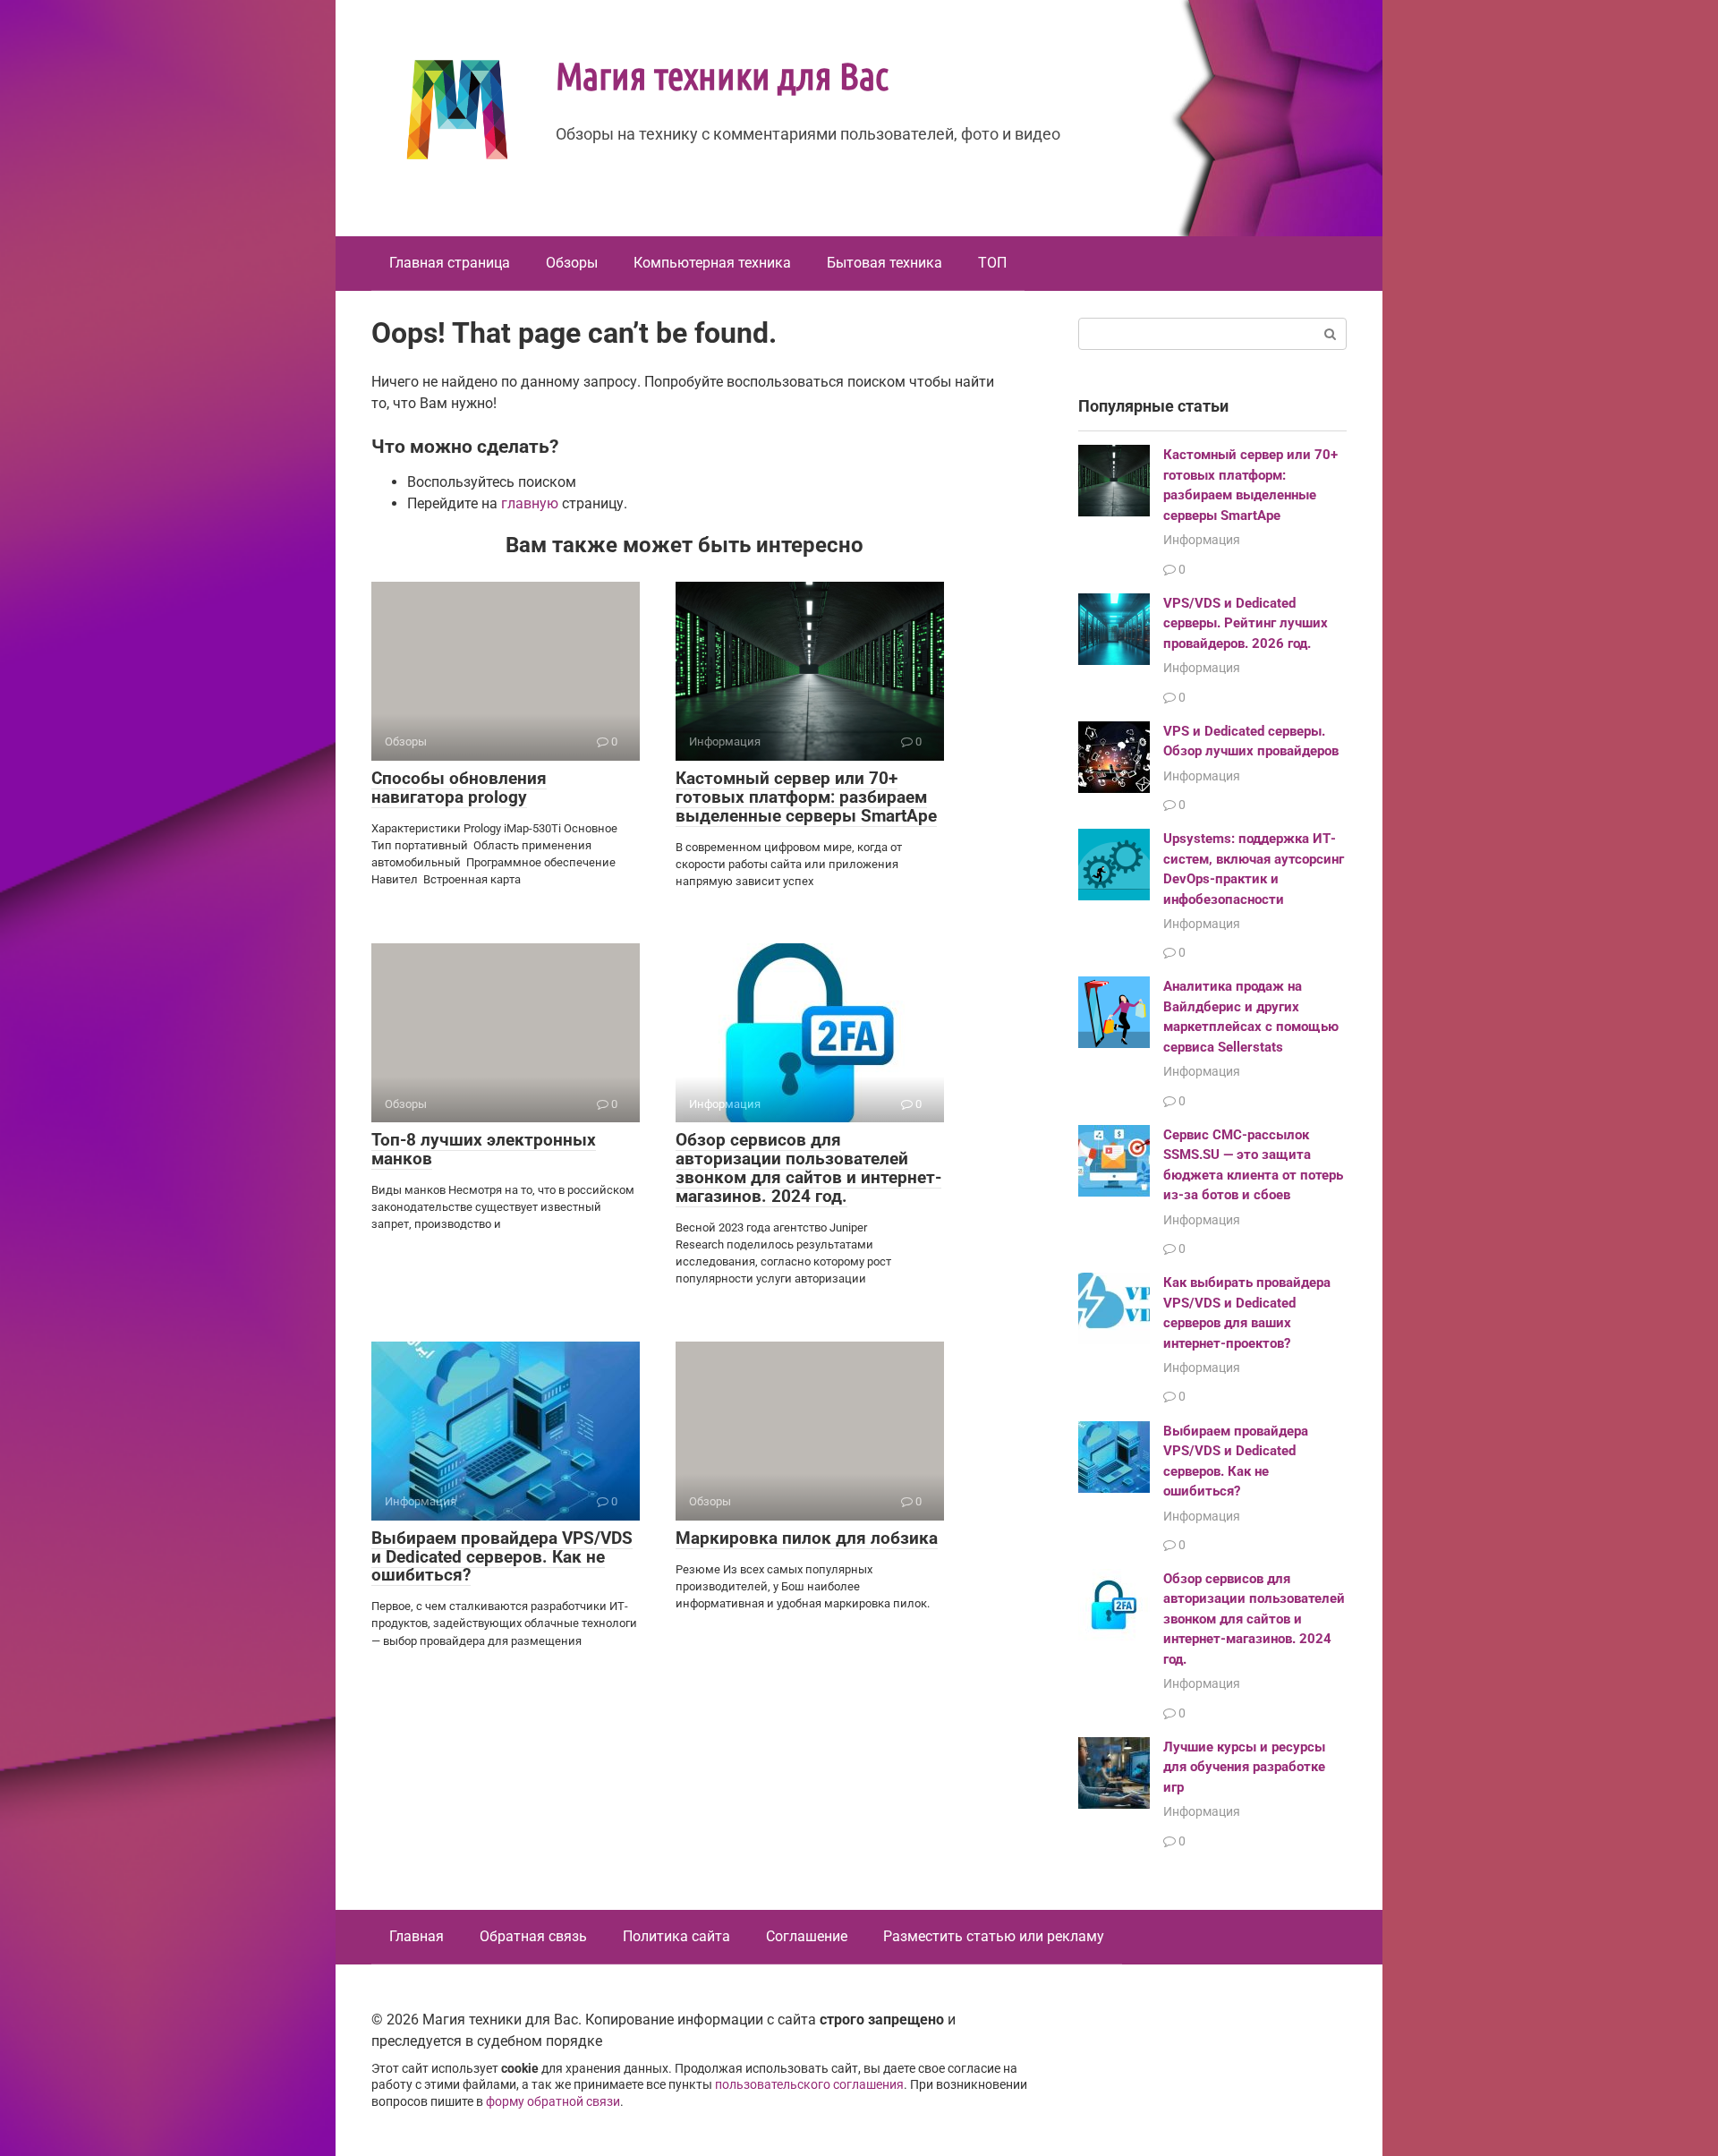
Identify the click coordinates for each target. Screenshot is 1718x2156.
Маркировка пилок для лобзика (807, 1538)
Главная (417, 1936)
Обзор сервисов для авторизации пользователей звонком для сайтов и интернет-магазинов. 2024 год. (808, 1168)
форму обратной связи (553, 2102)
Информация (1202, 540)
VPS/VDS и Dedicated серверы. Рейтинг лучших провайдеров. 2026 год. (1246, 623)
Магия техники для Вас (722, 74)
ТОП (992, 263)
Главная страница (450, 263)
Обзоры (572, 263)
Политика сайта (676, 1936)
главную (530, 503)
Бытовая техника (885, 263)
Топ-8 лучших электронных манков (484, 1149)
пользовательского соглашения (809, 2085)
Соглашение (807, 1936)
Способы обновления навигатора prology (459, 788)
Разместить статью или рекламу (994, 1936)
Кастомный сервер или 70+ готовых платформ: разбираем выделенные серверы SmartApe (806, 797)
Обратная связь (533, 1936)
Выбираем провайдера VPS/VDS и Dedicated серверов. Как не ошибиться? (502, 1557)
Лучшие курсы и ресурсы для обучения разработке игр (1244, 1767)
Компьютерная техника (712, 263)
